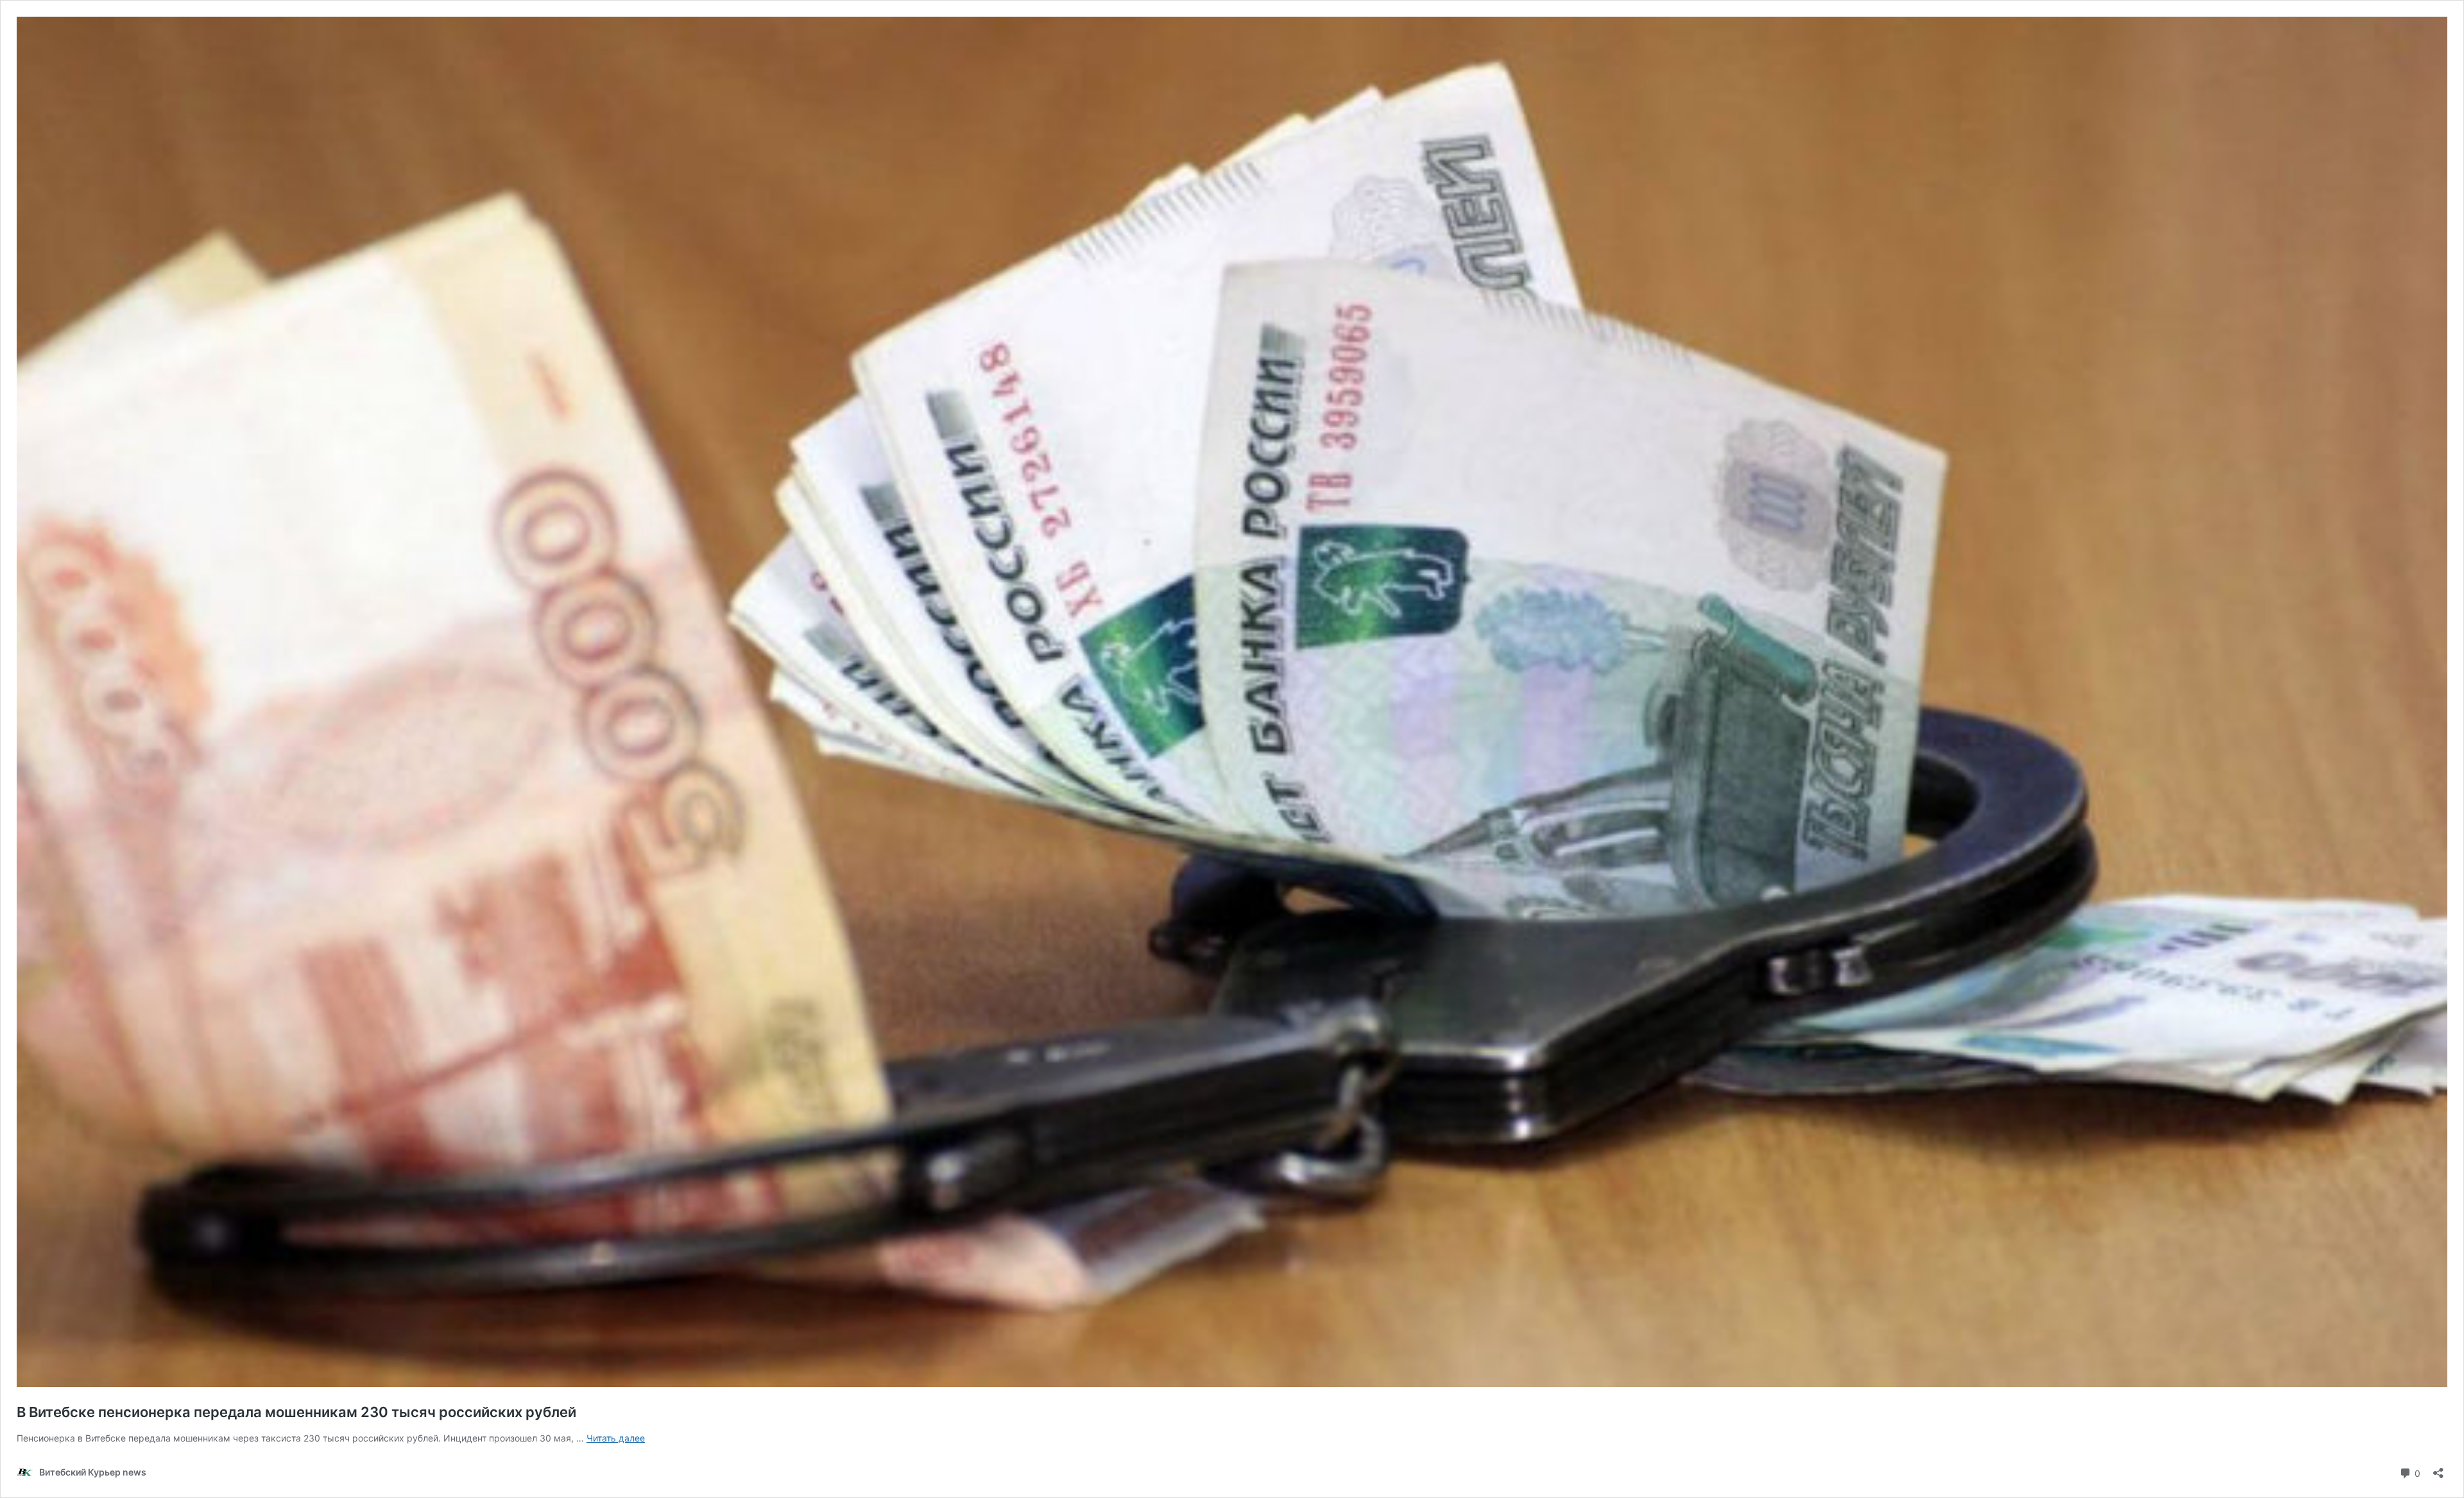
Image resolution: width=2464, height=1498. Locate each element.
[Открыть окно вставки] (2438, 1469)
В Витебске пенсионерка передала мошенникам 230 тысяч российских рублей (296, 1412)
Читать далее (616, 1438)
